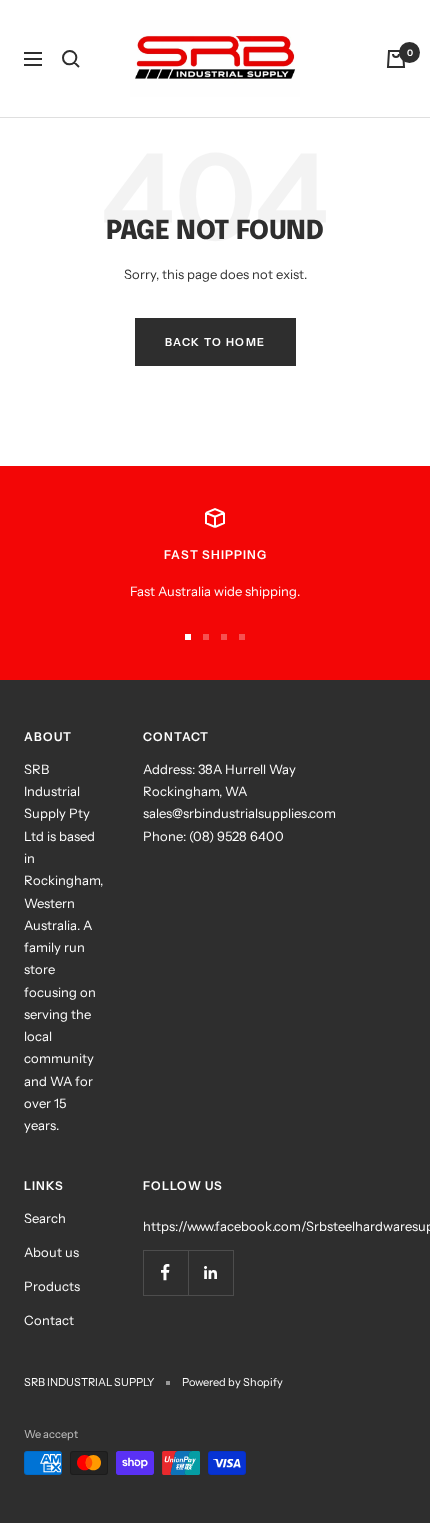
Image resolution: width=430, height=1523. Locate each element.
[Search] (71, 59)
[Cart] (396, 59)
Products (52, 1286)
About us (51, 1252)
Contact (49, 1320)
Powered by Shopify (232, 1382)
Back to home (215, 342)
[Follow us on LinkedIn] (210, 1272)
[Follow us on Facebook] (165, 1272)
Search (45, 1218)
